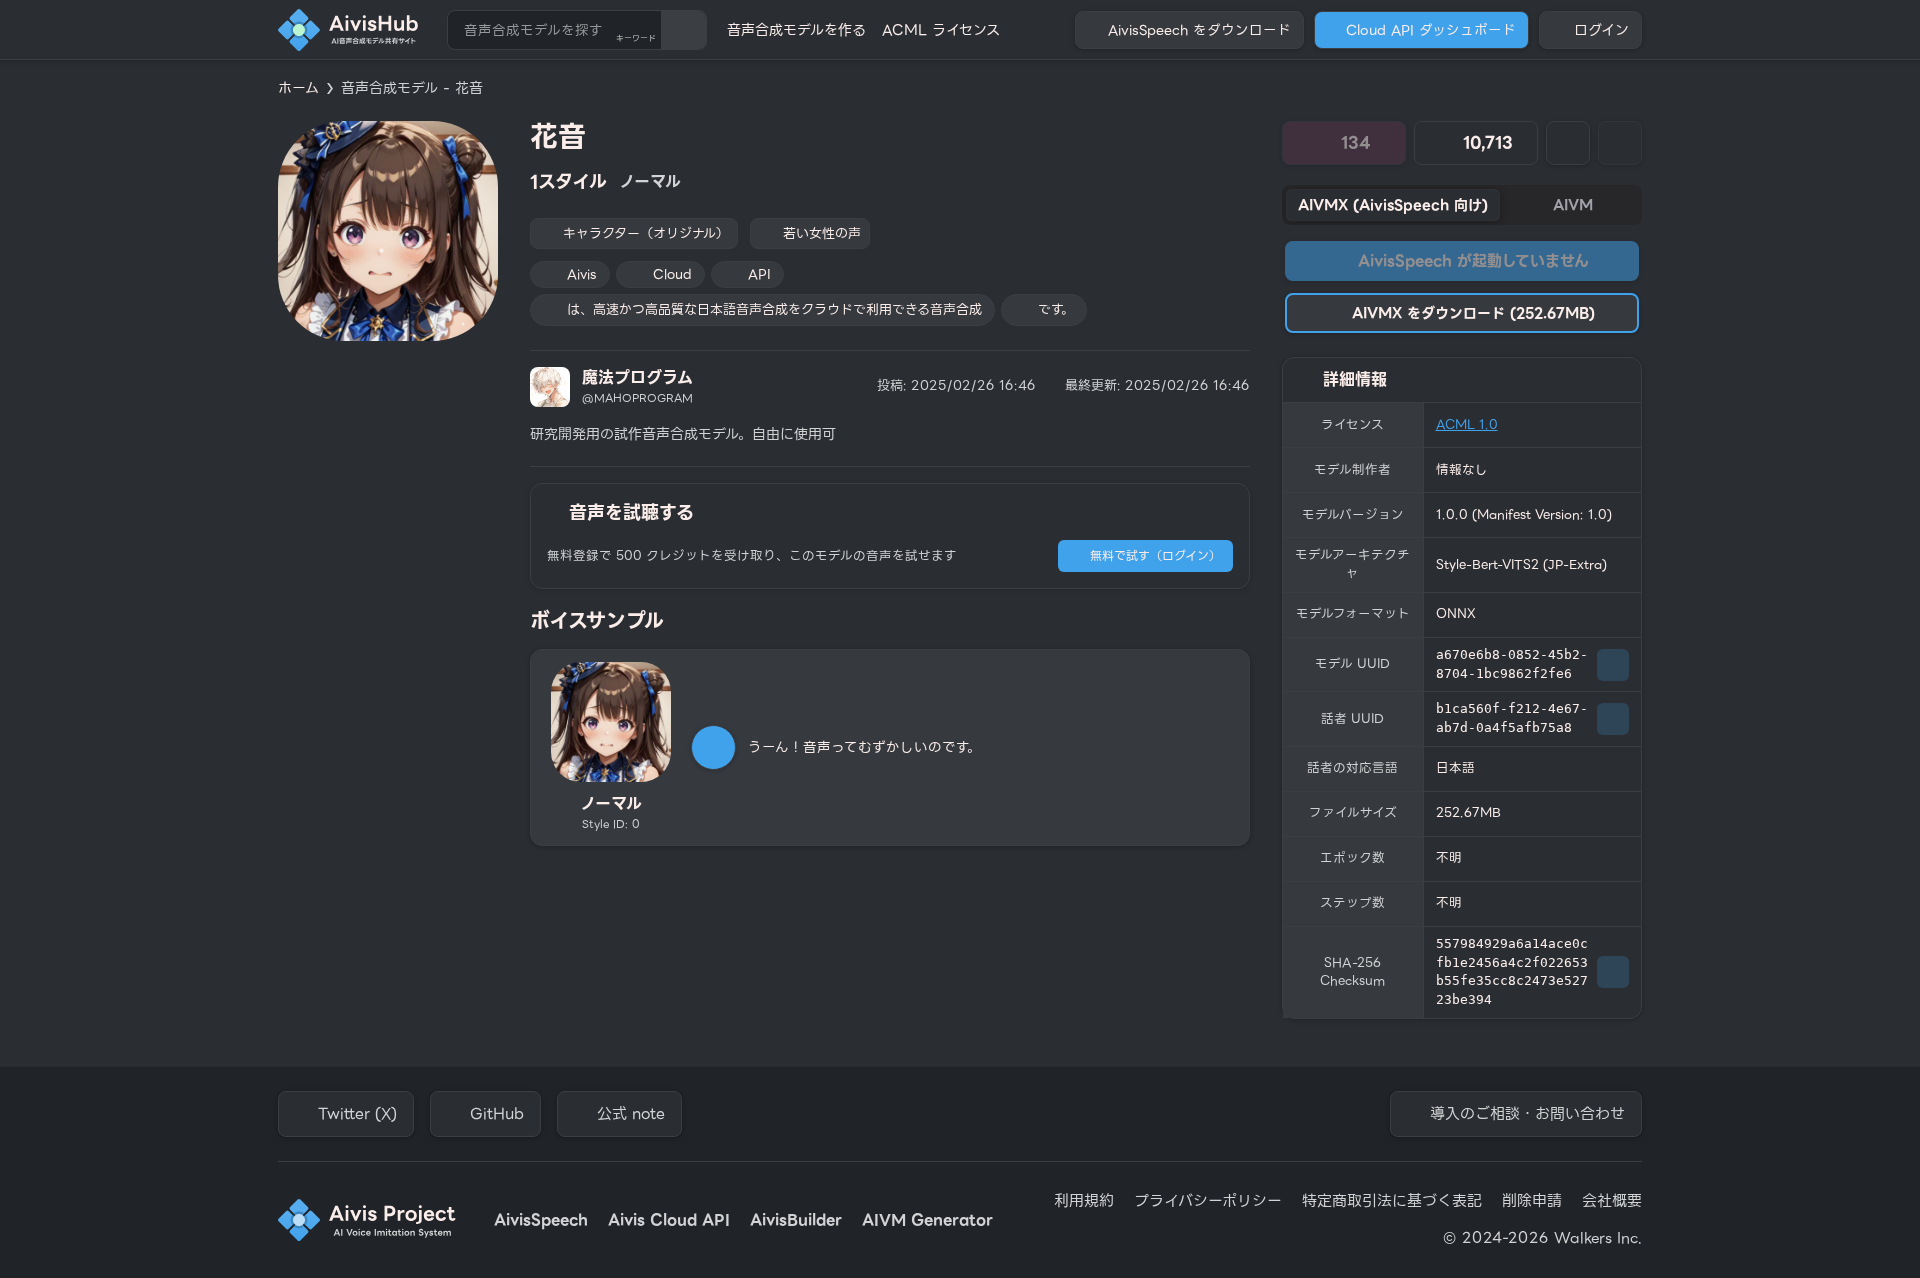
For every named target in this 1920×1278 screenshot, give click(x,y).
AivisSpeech (541, 1220)
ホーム (298, 88)
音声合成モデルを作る (796, 30)
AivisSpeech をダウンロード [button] (1199, 30)
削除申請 (1532, 1201)
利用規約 (1084, 1201)
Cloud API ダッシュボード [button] (1431, 30)
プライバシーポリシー (1208, 1201)
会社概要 (1612, 1201)
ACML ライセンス (941, 30)
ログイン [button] (1601, 30)
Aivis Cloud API (669, 1220)
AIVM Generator (927, 1220)
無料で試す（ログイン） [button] (1155, 555)
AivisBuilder (796, 1220)
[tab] (1393, 205)
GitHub (497, 1114)
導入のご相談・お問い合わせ (1527, 1114)
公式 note (631, 1114)
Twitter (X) (357, 1114)
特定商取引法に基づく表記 (1392, 1201)
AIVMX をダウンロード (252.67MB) (1473, 313)
